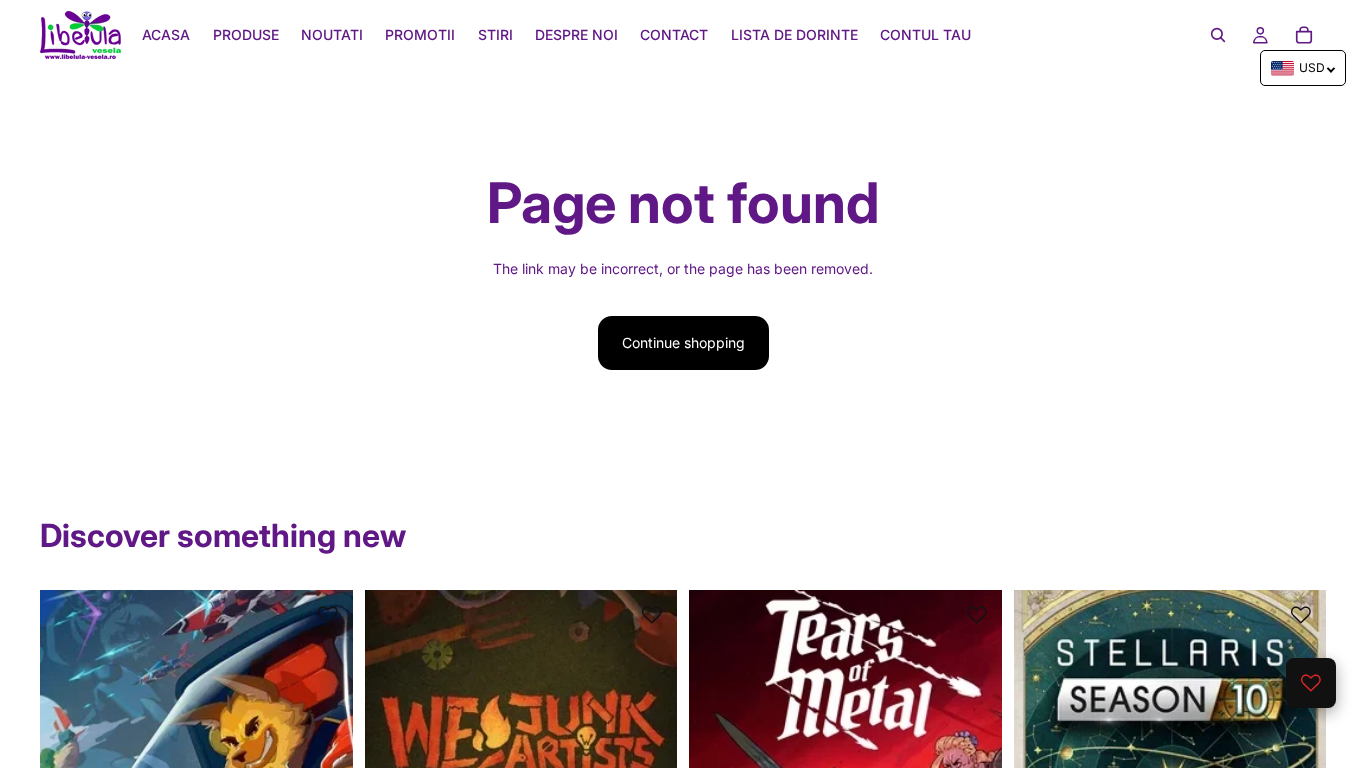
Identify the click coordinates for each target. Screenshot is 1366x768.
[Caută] (1218, 35)
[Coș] (1304, 35)
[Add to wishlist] (328, 615)
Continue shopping (683, 342)
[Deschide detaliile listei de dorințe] (1311, 683)
